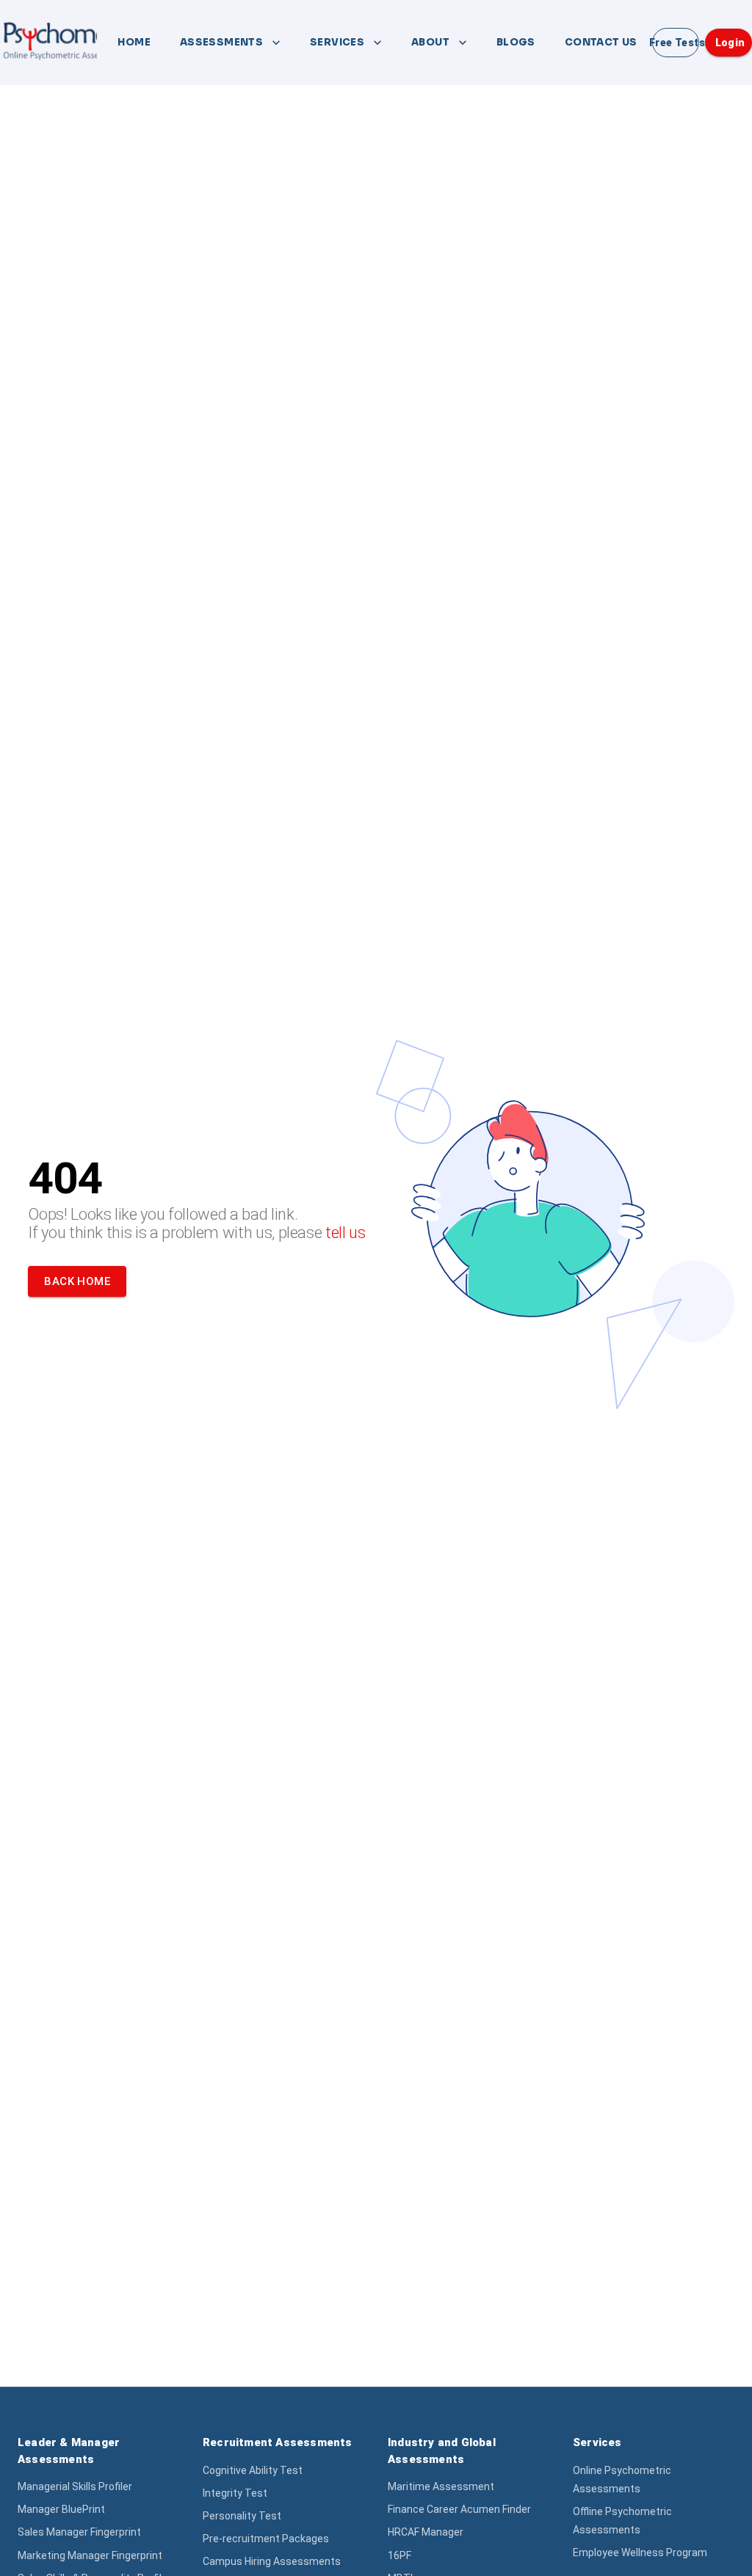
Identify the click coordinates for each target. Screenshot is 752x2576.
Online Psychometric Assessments (622, 2479)
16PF (399, 2555)
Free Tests (676, 43)
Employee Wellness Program (640, 2553)
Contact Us (601, 42)
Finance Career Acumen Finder (459, 2509)
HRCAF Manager (426, 2532)
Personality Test (242, 2516)
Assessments (221, 42)
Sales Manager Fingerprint (79, 2532)
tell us (346, 1233)
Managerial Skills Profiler (75, 2486)
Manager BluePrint (61, 2509)
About (430, 42)
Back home (77, 1281)
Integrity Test (235, 2493)
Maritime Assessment (441, 2486)
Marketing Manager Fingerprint (90, 2555)
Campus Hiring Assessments (272, 2561)
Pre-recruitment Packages (266, 2539)
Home (134, 42)
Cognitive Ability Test (253, 2470)
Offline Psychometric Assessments (622, 2521)
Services (337, 42)
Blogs (516, 42)
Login (730, 43)
